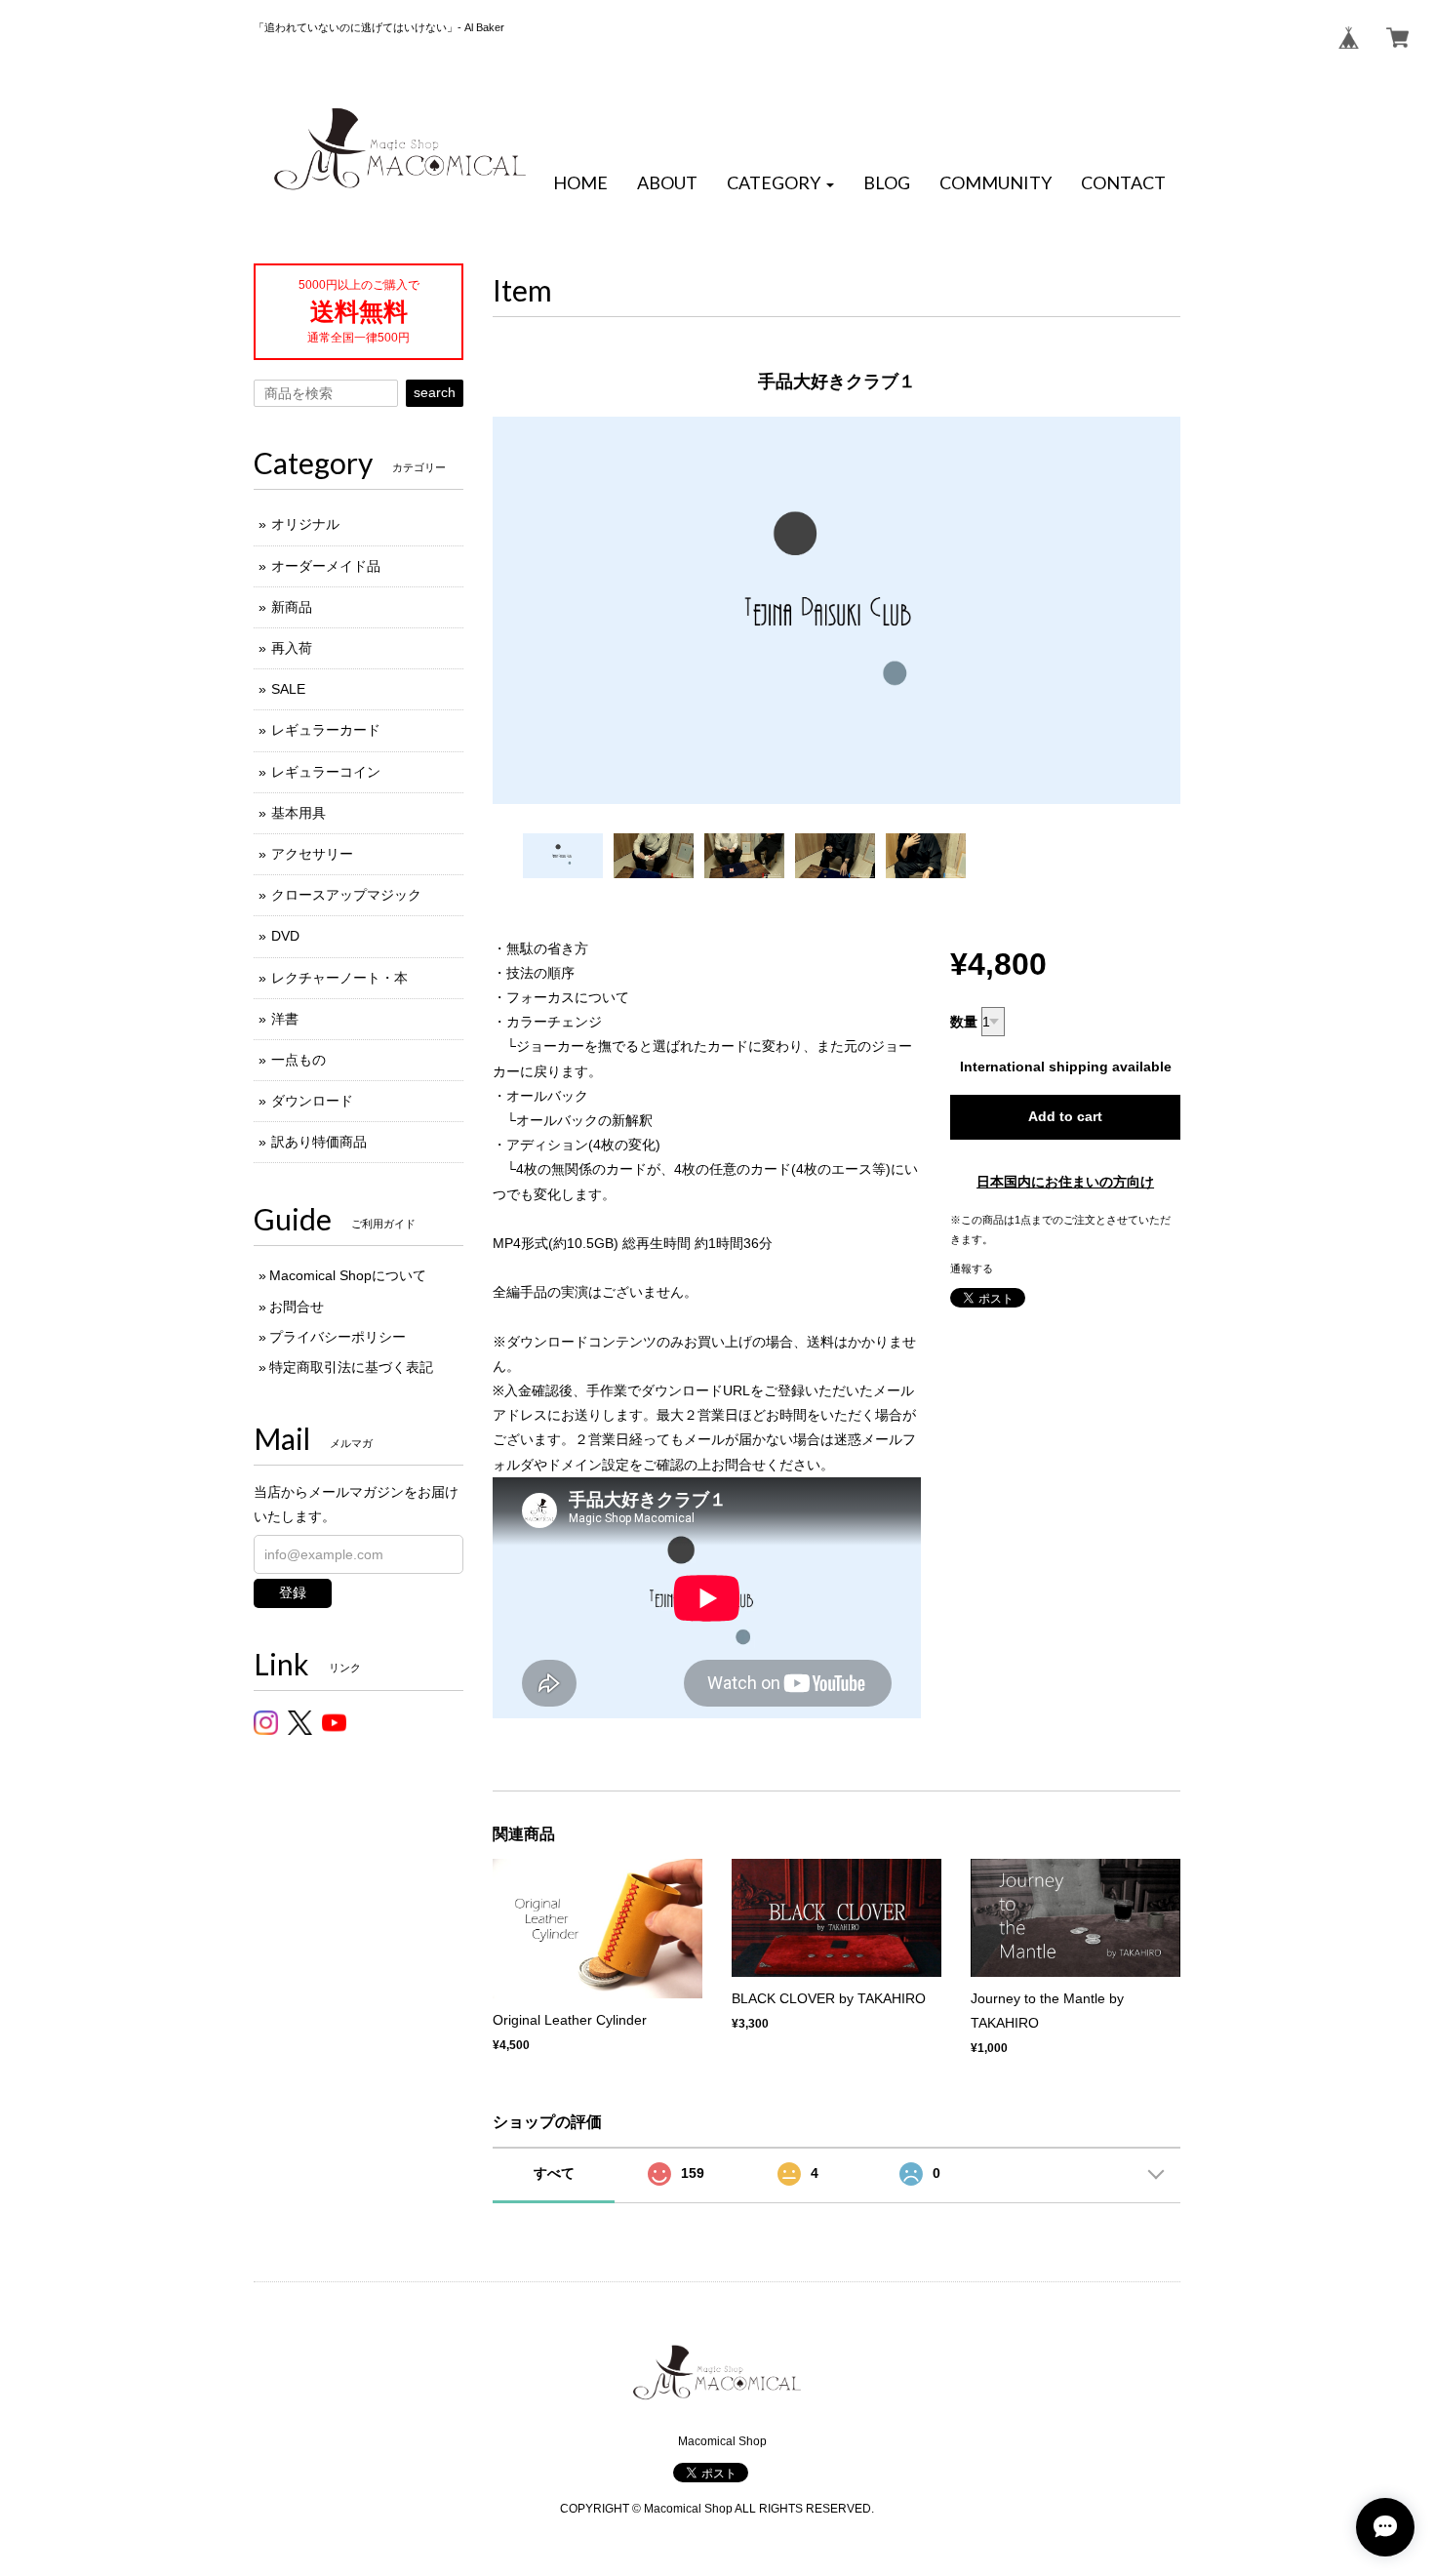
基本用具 (299, 813)
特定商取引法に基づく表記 (351, 1367)
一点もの (299, 1060)
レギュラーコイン (326, 772)
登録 (293, 1592)
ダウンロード (312, 1101)
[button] (780, 183)
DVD (285, 936)
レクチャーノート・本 (339, 978)
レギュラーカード (326, 730)
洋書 (285, 1019)
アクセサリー (312, 854)
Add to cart (1065, 1116)
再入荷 (292, 648)
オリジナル (305, 524)
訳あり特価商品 (319, 1142)
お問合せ (297, 1307)
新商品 (292, 607)
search (435, 392)
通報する (972, 1268)
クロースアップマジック (346, 895)
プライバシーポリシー (338, 1337)
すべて (554, 2173)
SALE (288, 689)
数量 (964, 1022)
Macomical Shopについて (348, 1275)
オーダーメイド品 (326, 566)
